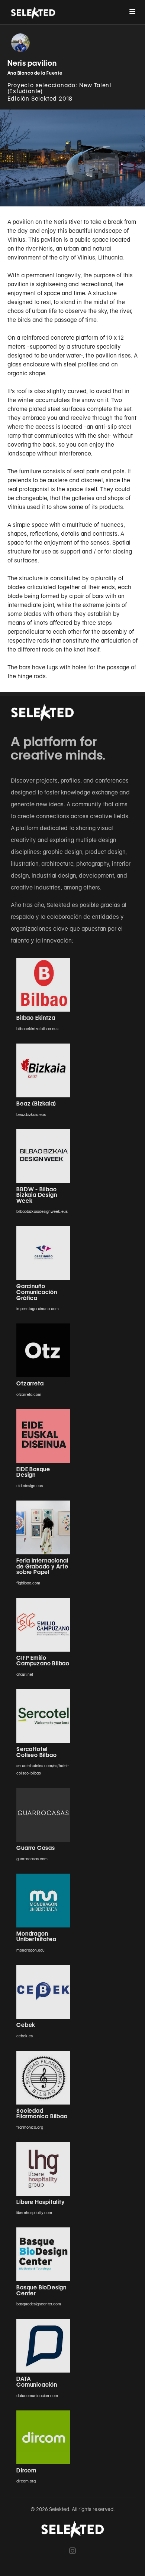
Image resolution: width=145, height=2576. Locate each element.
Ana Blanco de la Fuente (35, 73)
